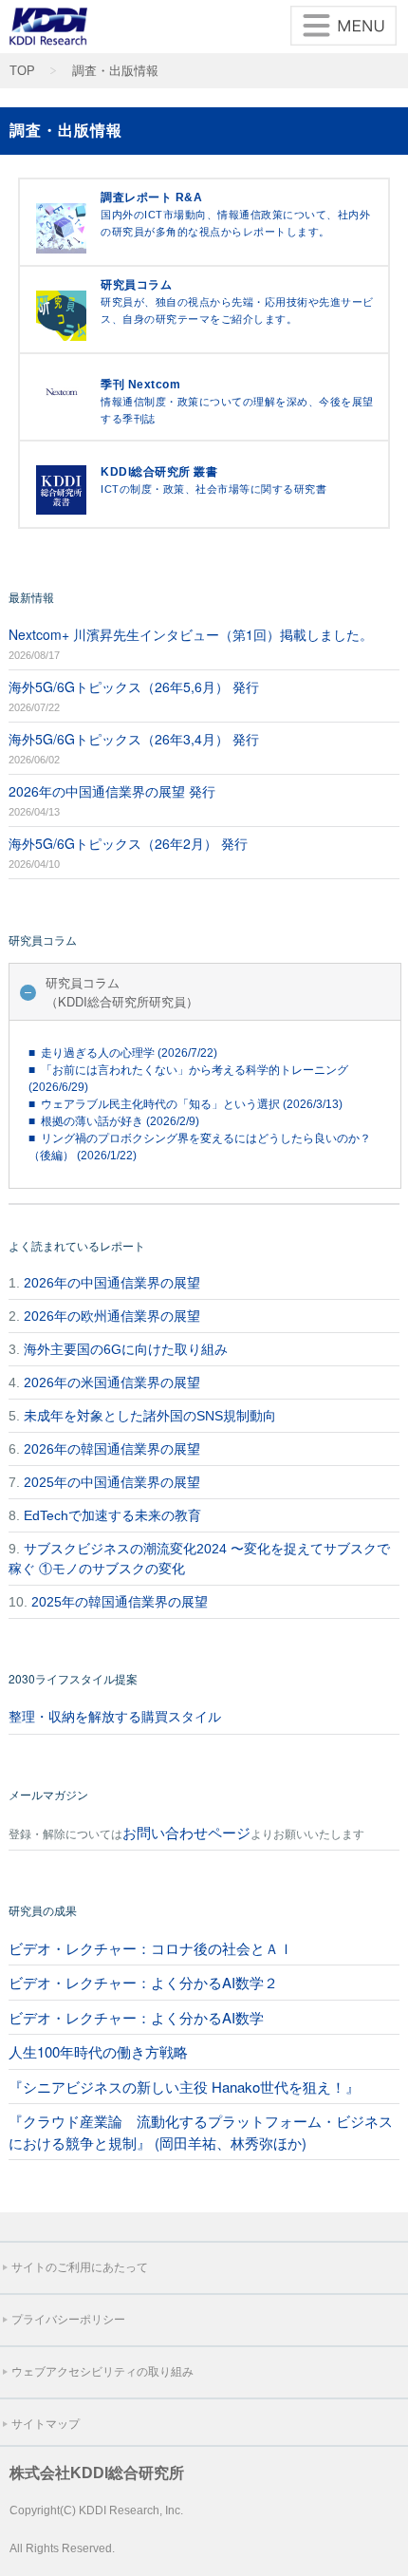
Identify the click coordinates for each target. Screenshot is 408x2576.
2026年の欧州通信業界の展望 (112, 1316)
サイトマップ (46, 2424)
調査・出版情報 (115, 71)
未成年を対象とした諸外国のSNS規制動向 (150, 1416)
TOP (22, 71)
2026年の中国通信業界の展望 (112, 1283)
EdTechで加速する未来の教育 (112, 1515)
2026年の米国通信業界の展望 (112, 1382)
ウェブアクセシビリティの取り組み (102, 2372)
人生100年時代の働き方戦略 (98, 2051)
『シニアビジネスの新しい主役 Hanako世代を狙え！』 (184, 2087)
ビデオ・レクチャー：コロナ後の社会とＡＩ (151, 1948)
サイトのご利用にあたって (80, 2267)
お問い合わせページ (186, 1832)
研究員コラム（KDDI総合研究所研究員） (122, 992)
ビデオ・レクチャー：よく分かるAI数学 (136, 2017)
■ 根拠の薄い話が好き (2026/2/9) (114, 1121)
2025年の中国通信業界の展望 (112, 1482)
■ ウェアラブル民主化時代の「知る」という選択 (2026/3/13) (185, 1104)
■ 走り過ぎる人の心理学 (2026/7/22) (123, 1053)
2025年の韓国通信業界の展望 (120, 1602)
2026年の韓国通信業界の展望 (112, 1449)
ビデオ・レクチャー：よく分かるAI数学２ (143, 1982)
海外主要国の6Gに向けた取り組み (126, 1349)
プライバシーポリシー (68, 2320)
